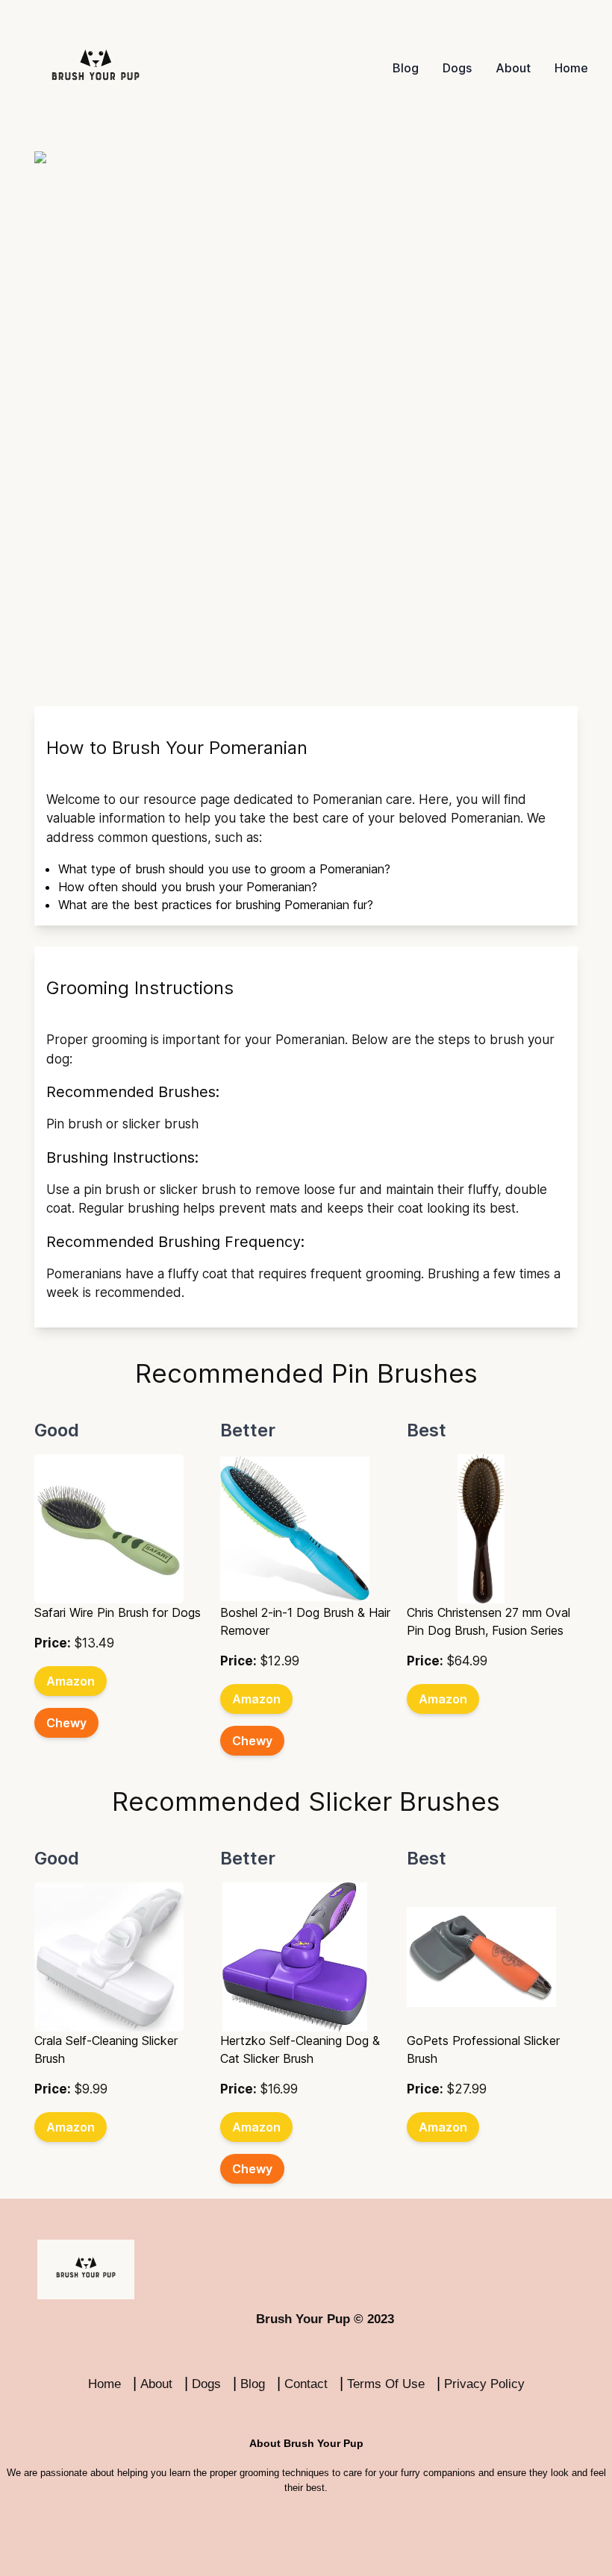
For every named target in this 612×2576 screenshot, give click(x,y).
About (513, 68)
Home (571, 68)
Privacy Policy (484, 2384)
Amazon (71, 1681)
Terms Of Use (386, 2384)
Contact (306, 2384)
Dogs (457, 68)
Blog (406, 68)
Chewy (66, 1723)
